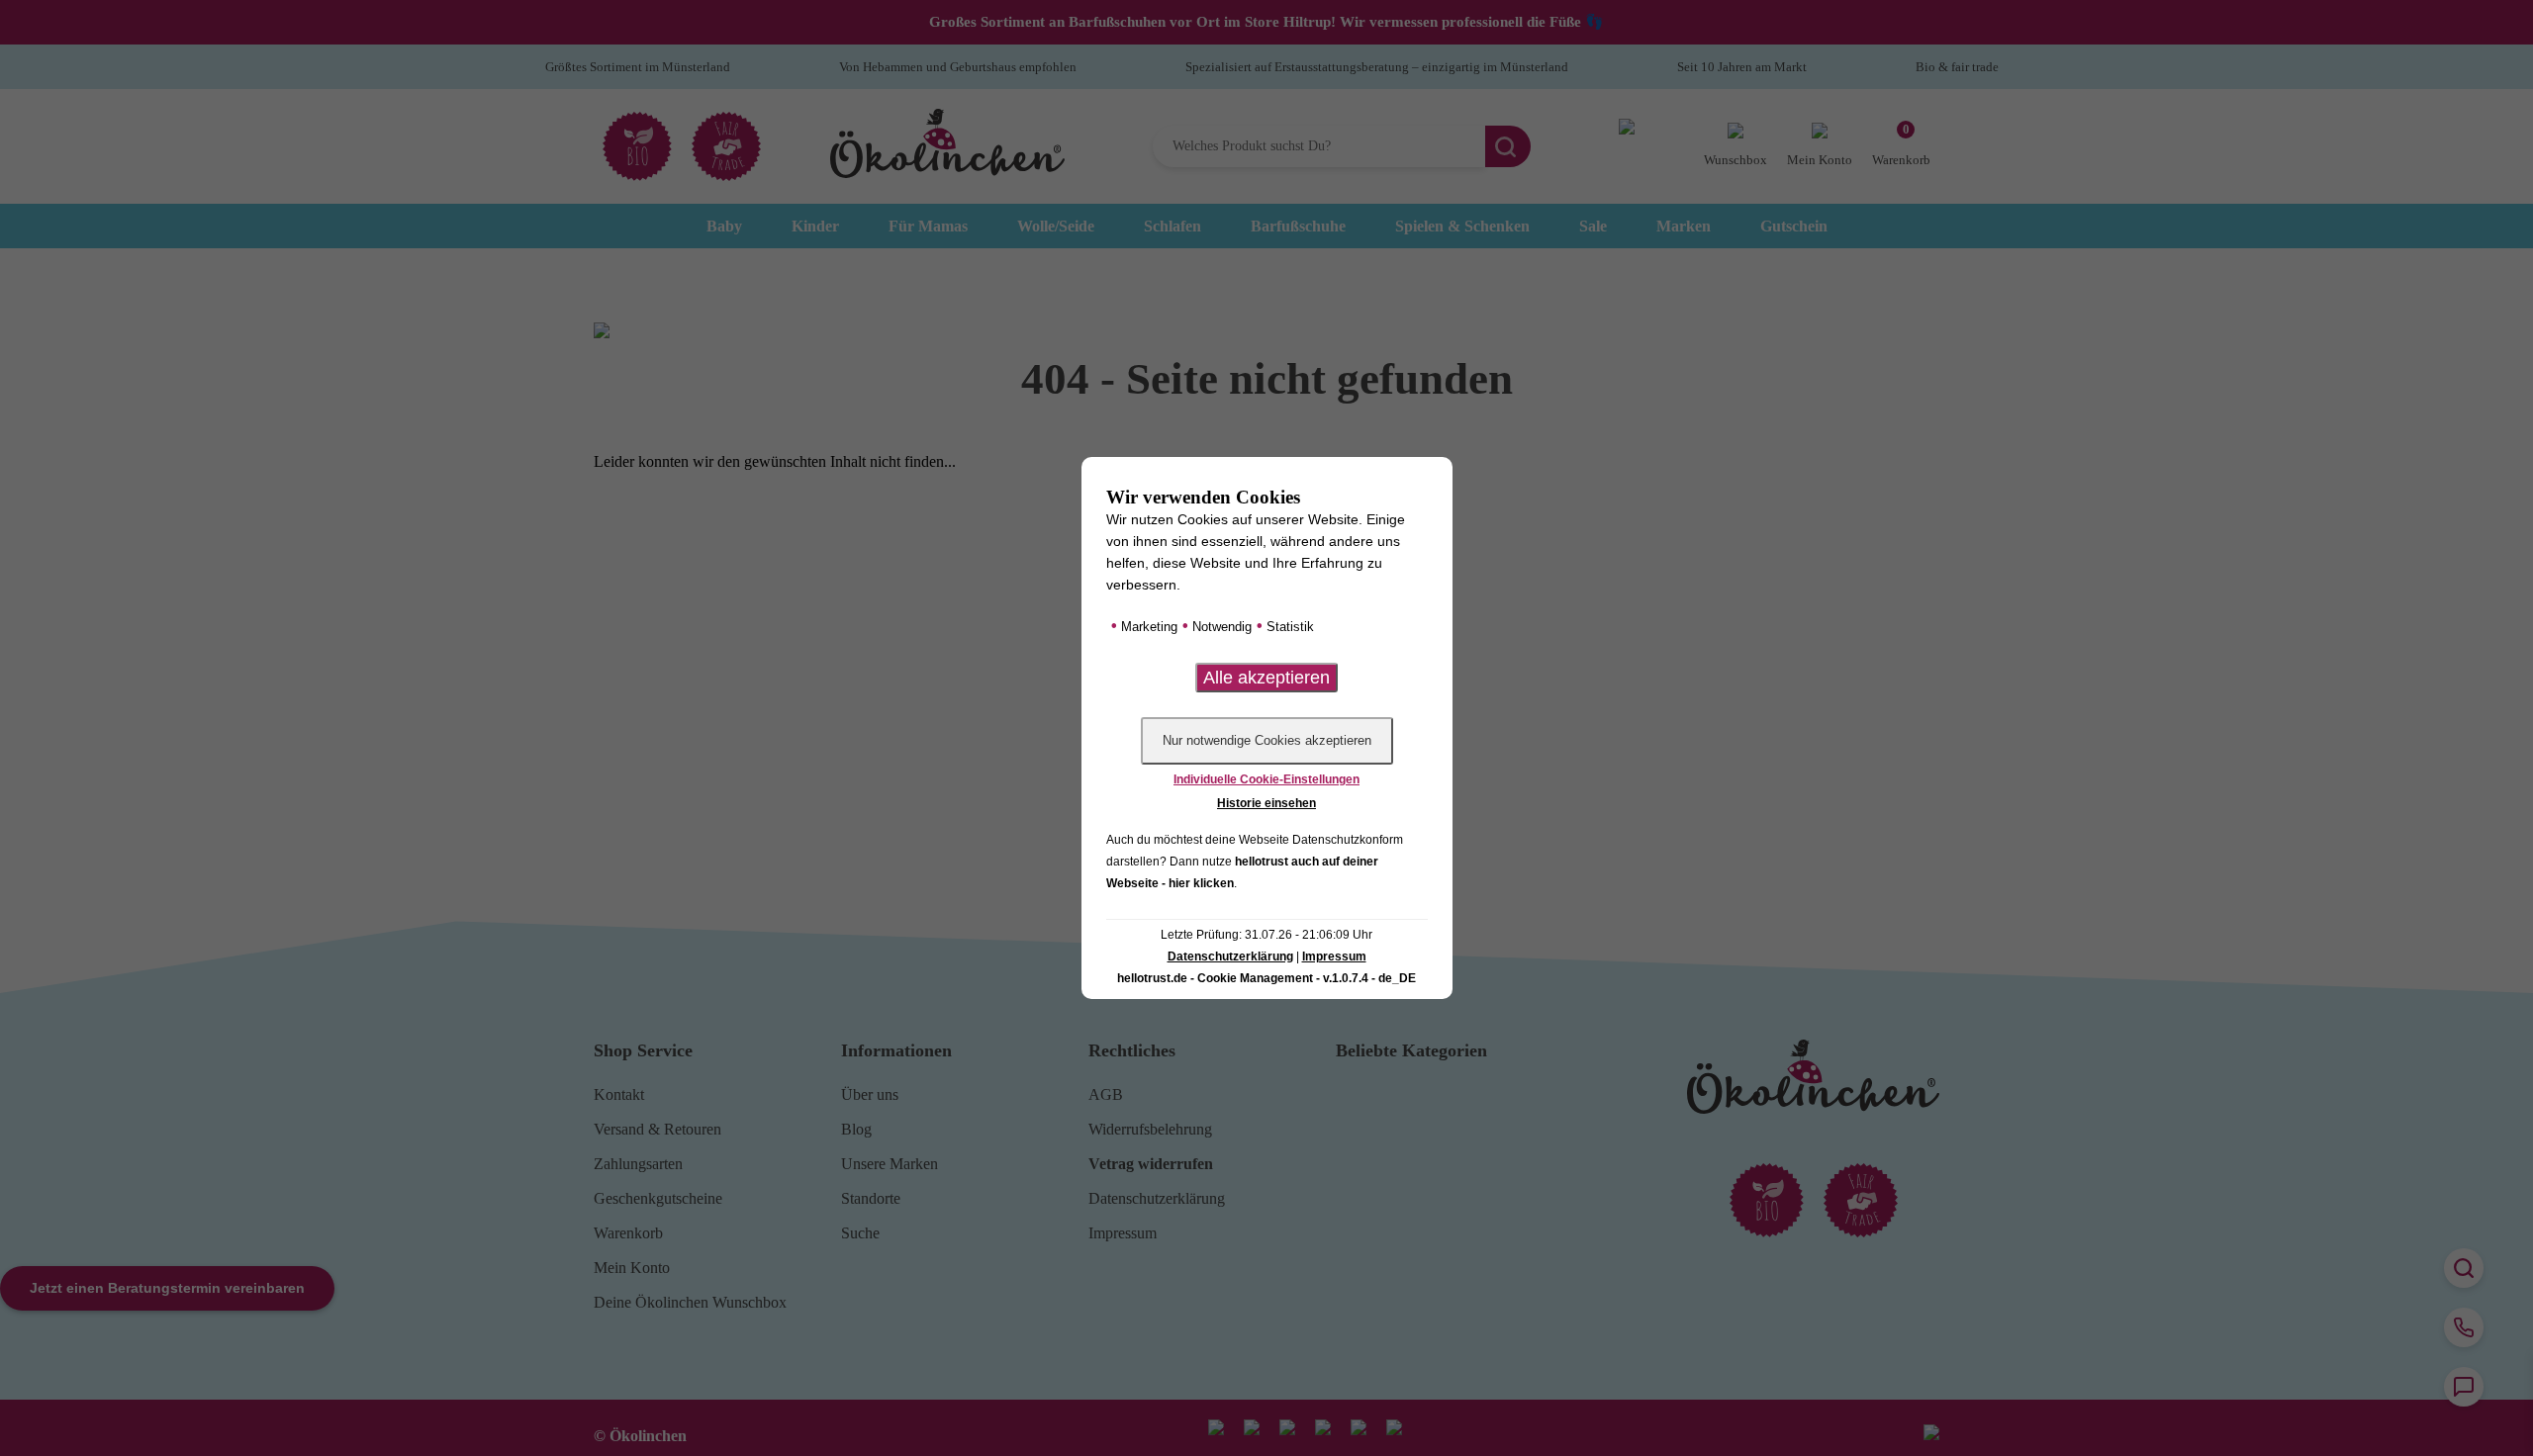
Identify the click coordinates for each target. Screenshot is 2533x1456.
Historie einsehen (1266, 803)
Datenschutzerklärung (1230, 956)
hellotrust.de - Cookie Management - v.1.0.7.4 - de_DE (1266, 978)
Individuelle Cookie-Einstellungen (1266, 779)
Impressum (1334, 956)
